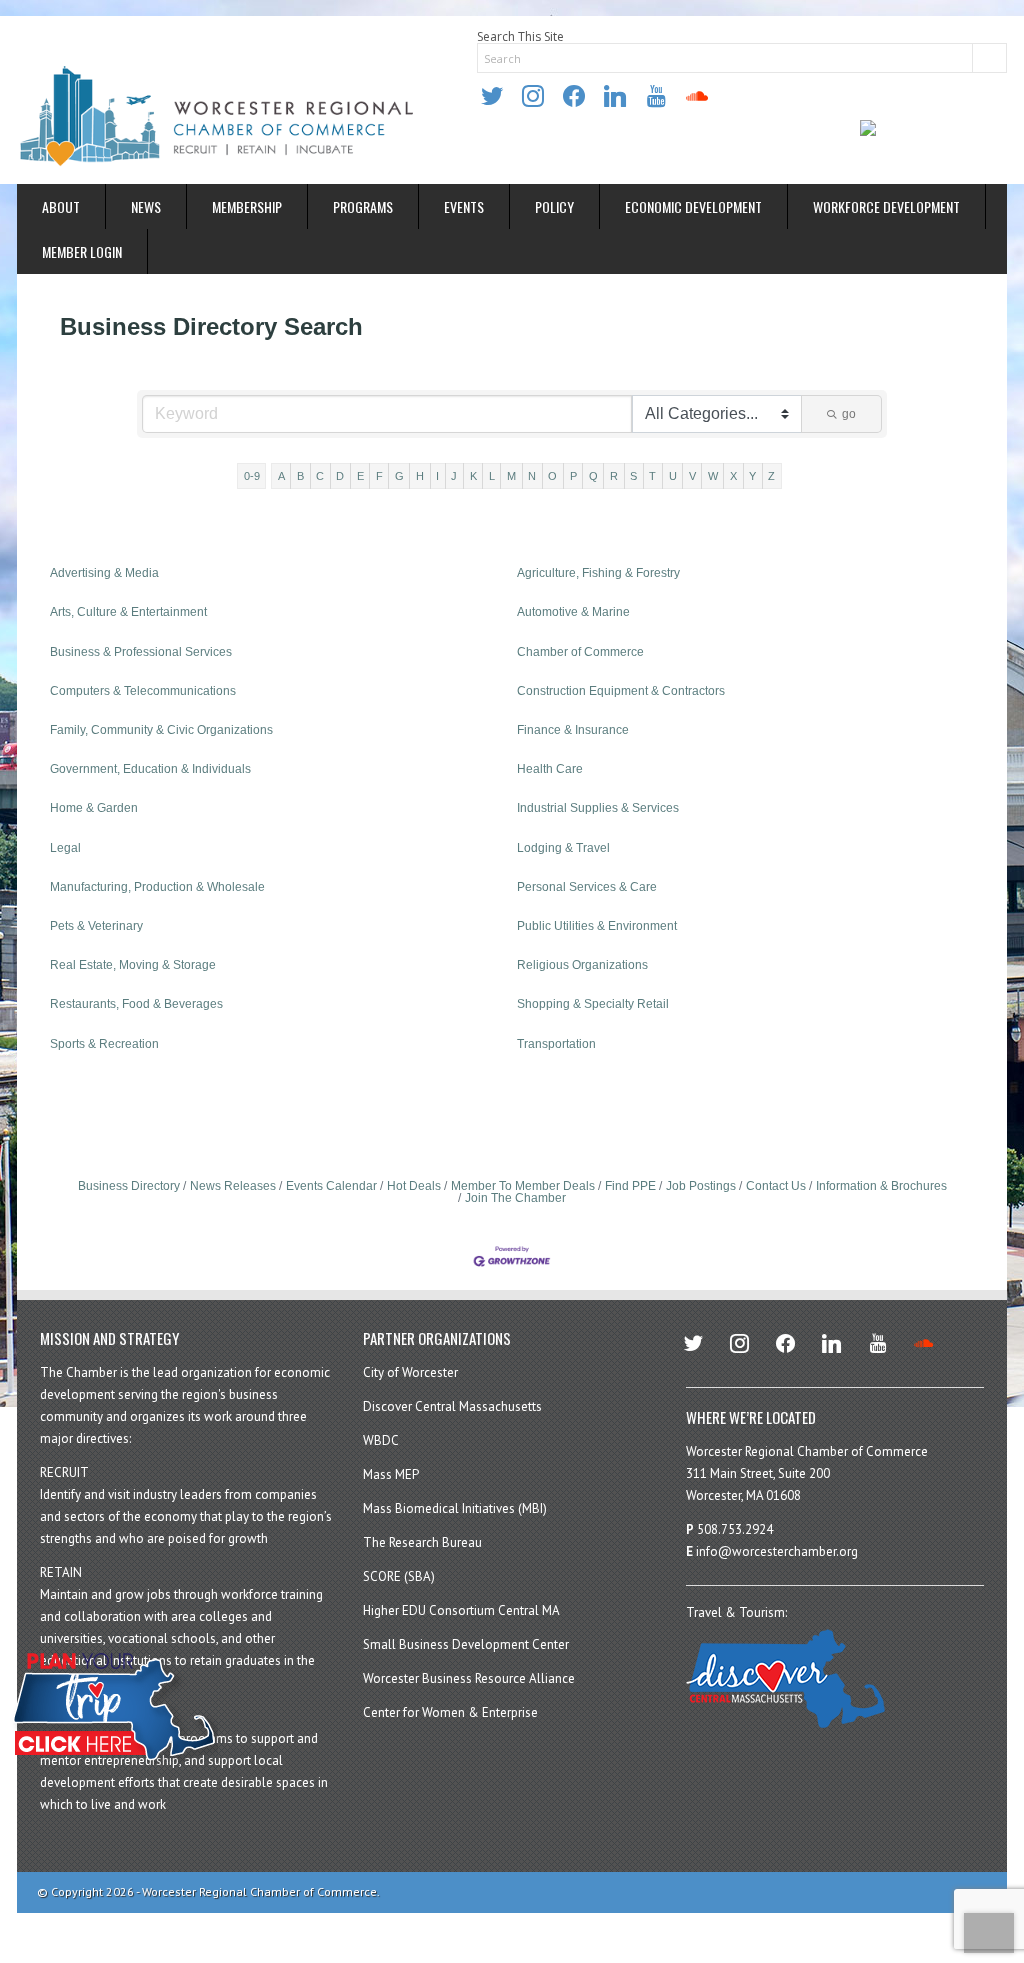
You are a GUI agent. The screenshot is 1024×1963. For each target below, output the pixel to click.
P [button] (573, 476)
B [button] (300, 476)
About (61, 206)
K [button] (473, 476)
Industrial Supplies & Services (598, 808)
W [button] (713, 476)
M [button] (511, 476)
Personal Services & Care (587, 887)
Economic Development (693, 206)
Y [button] (752, 476)
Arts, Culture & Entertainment (128, 612)
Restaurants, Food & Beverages (136, 1004)
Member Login (82, 251)
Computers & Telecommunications (143, 691)
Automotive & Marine (573, 612)
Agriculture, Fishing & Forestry (598, 573)
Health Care (550, 769)
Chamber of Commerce (580, 652)
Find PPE (630, 1186)
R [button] (614, 476)
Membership (247, 206)
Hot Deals (414, 1186)
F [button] (379, 476)
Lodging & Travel (563, 848)
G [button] (399, 476)
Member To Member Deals (523, 1186)
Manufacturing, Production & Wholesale (157, 887)
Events (464, 206)
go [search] (849, 414)
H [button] (420, 476)
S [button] (633, 476)
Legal (65, 848)
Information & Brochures (881, 1186)
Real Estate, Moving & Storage (133, 965)
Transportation (556, 1044)
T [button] (652, 476)
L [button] (492, 476)
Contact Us (776, 1186)
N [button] (532, 476)
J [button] (454, 476)
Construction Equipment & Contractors (621, 691)
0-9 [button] (252, 476)
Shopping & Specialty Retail (593, 1004)
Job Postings (701, 1186)
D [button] (340, 476)
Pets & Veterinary (96, 926)
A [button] (281, 476)
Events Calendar (331, 1186)
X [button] (733, 476)
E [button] (360, 476)
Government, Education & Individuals (150, 769)
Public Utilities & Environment (597, 926)
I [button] (437, 476)
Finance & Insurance (573, 730)
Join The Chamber (515, 1198)
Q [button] (593, 476)
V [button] (692, 476)
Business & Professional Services (141, 652)
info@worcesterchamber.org (777, 1551)
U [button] (673, 476)
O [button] (552, 476)
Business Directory (129, 1186)
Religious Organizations (582, 965)
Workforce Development (886, 206)
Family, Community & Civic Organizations (161, 730)
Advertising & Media (104, 573)
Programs (363, 206)
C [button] (320, 476)
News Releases (233, 1186)
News (146, 206)
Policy (554, 206)
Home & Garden (94, 808)
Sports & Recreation (104, 1044)
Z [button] (771, 476)
